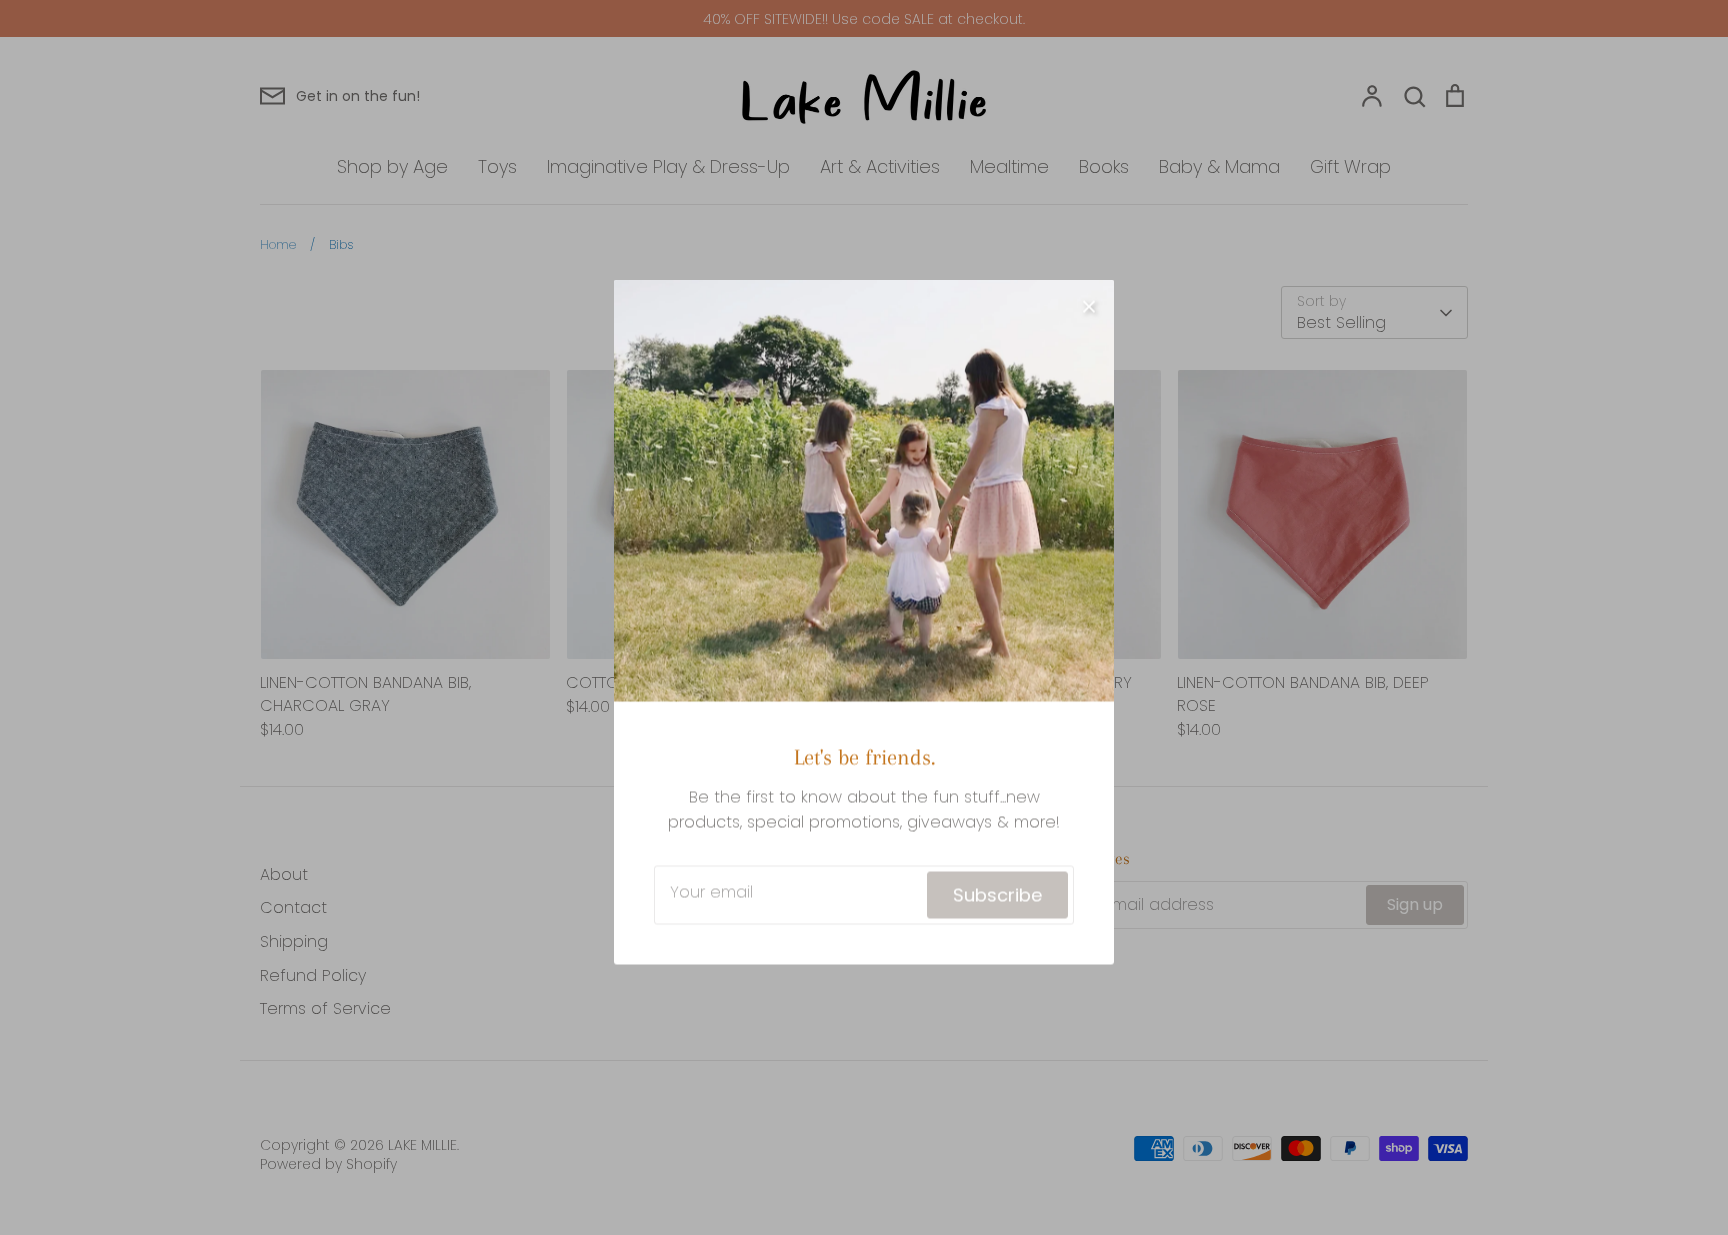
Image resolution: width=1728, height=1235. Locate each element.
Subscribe (997, 890)
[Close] (1089, 300)
